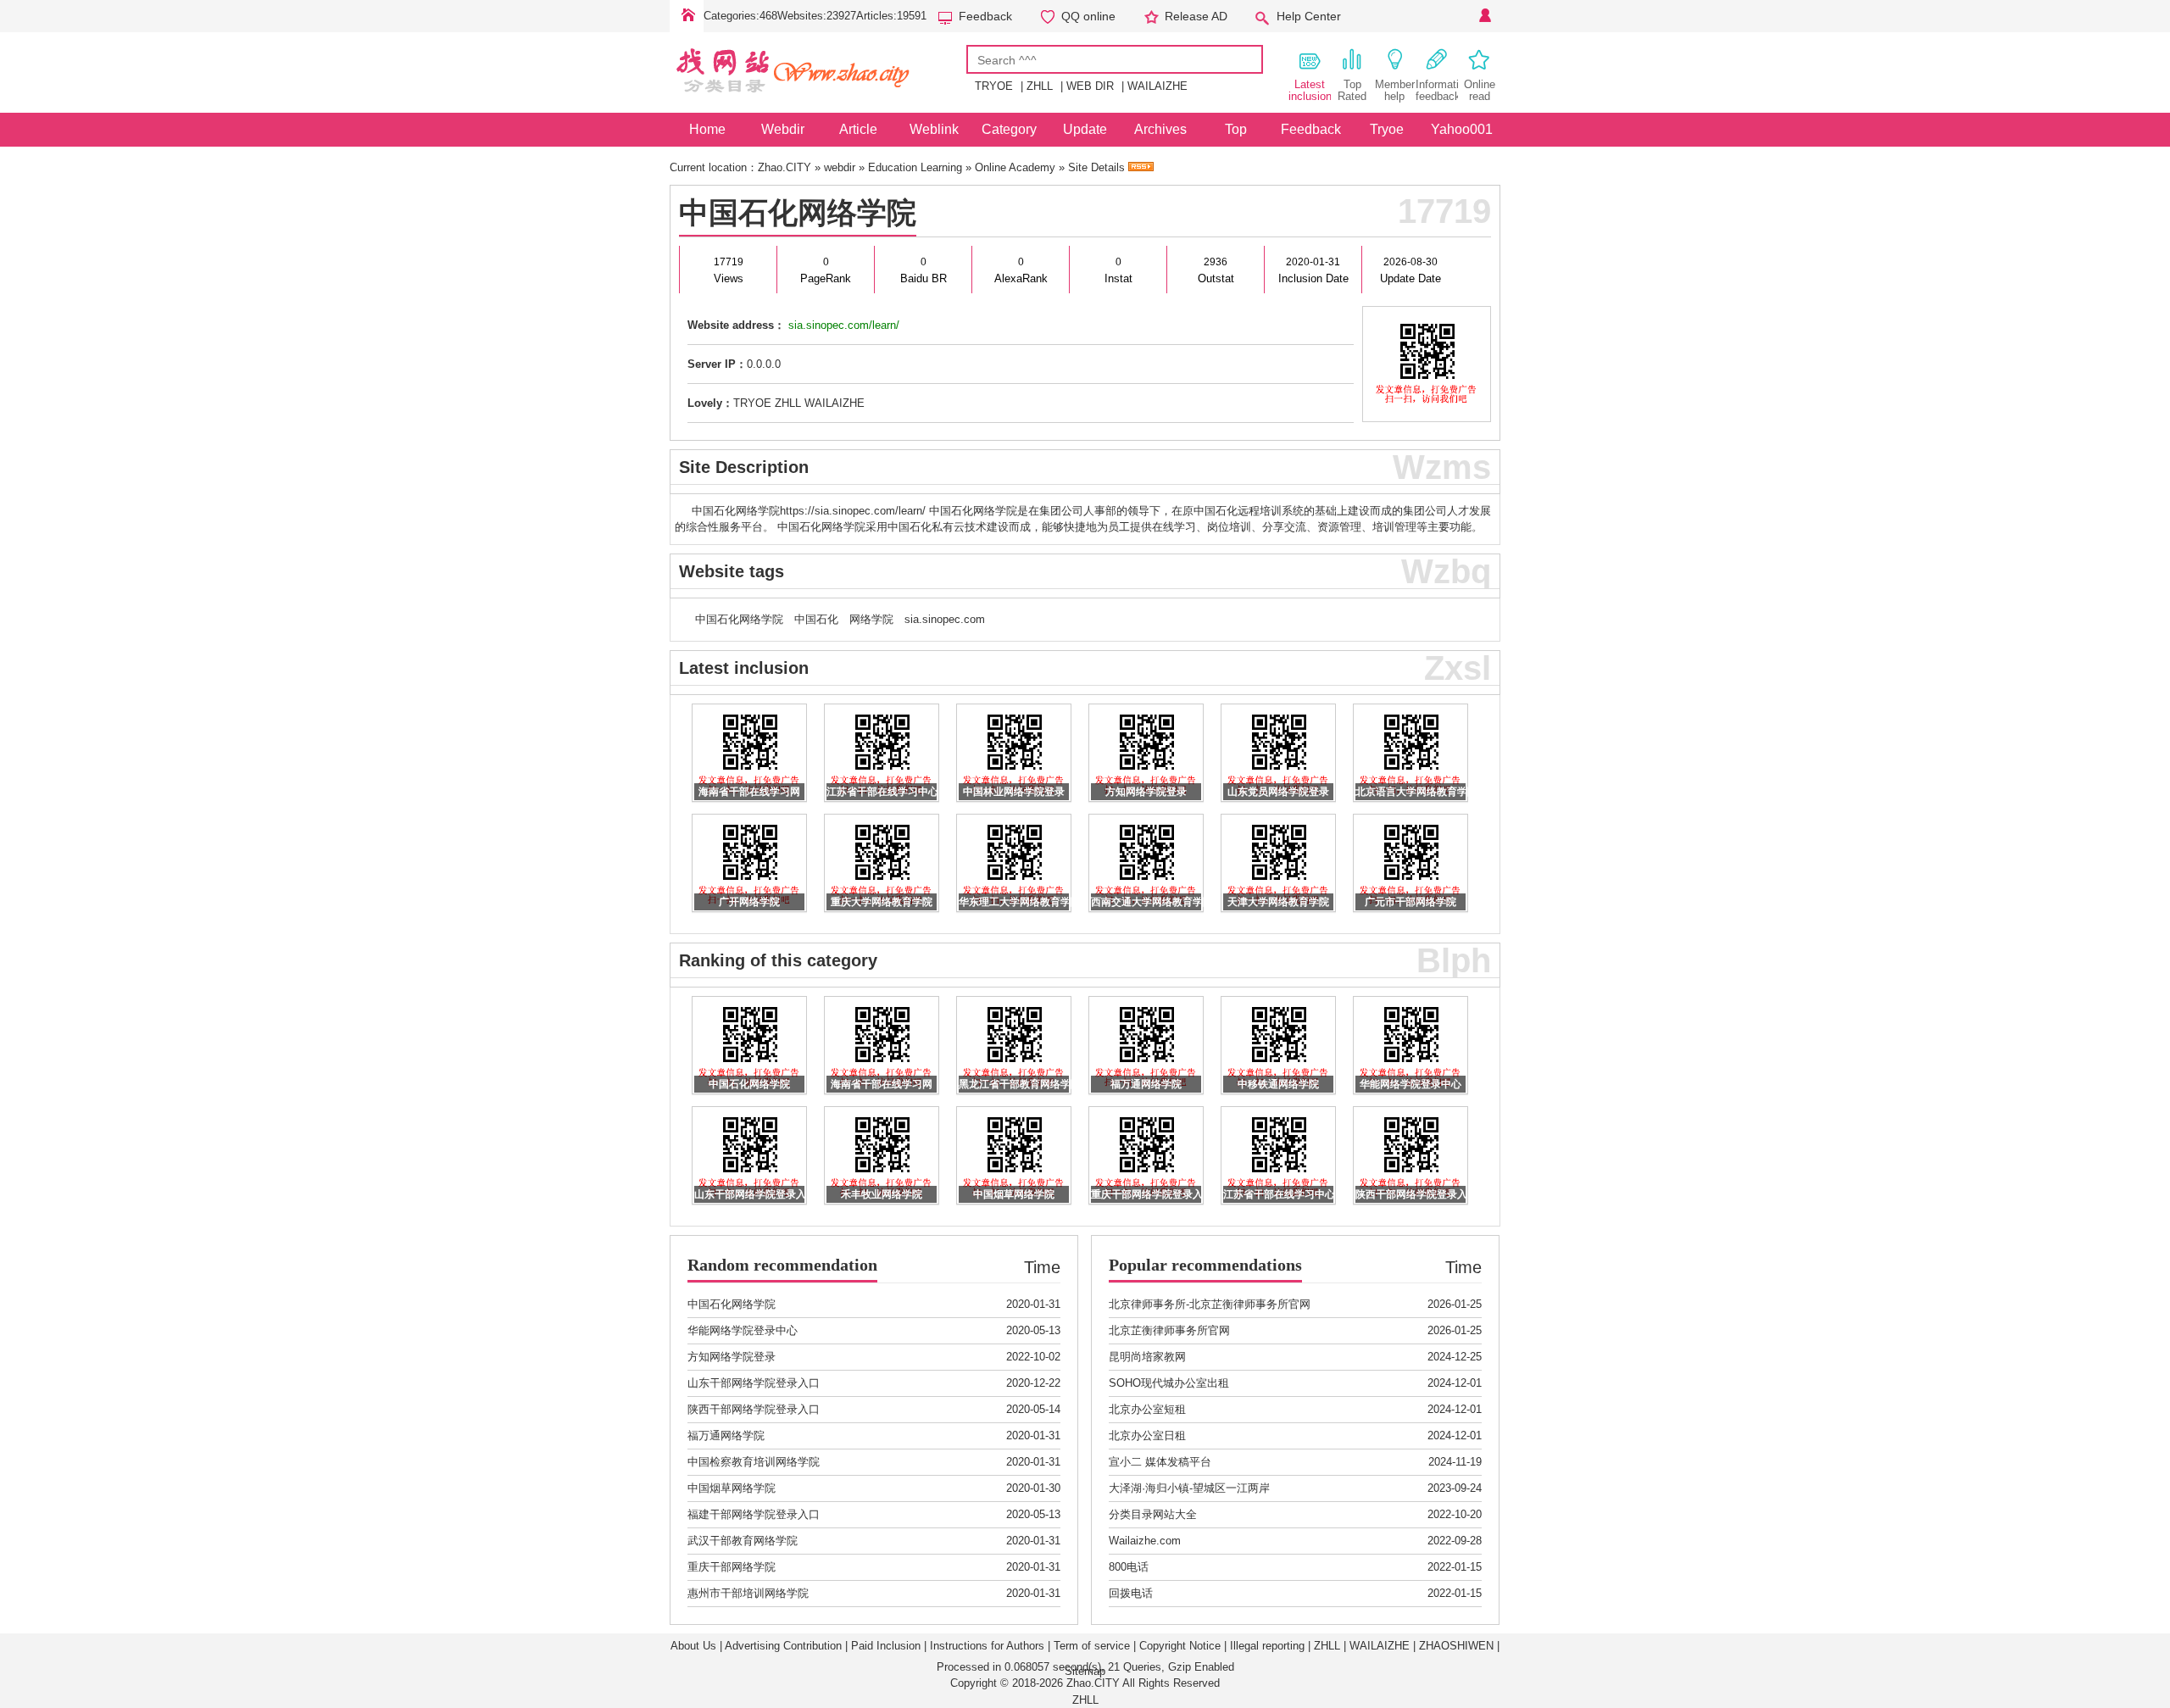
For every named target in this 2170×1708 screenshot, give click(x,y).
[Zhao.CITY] (818, 100)
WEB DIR (1090, 86)
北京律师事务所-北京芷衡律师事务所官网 (1210, 1304)
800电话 (1129, 1567)
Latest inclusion (1310, 90)
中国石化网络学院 (798, 213)
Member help (1395, 90)
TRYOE (994, 86)
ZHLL (1040, 86)
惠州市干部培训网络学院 (748, 1593)
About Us (693, 1646)
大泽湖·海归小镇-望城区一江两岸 (1189, 1488)
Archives (1160, 129)
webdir (840, 167)
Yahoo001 (1462, 129)
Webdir (783, 129)
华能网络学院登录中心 (743, 1330)
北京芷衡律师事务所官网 (1169, 1330)
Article (858, 129)
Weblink (934, 129)
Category (1009, 129)
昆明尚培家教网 (1147, 1357)
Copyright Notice (1180, 1646)
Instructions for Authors (987, 1646)
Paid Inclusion (886, 1646)
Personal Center (1483, 16)
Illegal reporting (1267, 1646)
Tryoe (1387, 129)
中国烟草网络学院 (732, 1488)
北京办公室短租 (1147, 1409)
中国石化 (816, 619)
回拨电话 (1131, 1593)
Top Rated (1352, 90)
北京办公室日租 (1147, 1435)
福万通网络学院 (726, 1435)
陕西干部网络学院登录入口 (754, 1409)
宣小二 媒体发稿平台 (1160, 1462)
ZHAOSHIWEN (1456, 1646)
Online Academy (1015, 167)
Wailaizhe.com (1145, 1541)
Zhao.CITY (785, 167)
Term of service (1092, 1646)
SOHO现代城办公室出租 (1169, 1383)
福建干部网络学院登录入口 (754, 1514)
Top (1236, 129)
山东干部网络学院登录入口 (754, 1383)
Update (1085, 129)
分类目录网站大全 (1153, 1514)
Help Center (1309, 16)
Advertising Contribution (783, 1646)
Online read (1480, 90)
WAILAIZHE (1157, 86)
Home (687, 16)
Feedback (985, 16)
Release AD (1196, 16)
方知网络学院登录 (732, 1357)
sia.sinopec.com (945, 619)
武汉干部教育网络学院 (743, 1541)
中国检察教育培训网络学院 (754, 1462)
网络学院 (871, 619)
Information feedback (1437, 90)
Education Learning (915, 167)
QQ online (1088, 16)
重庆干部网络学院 (732, 1567)
